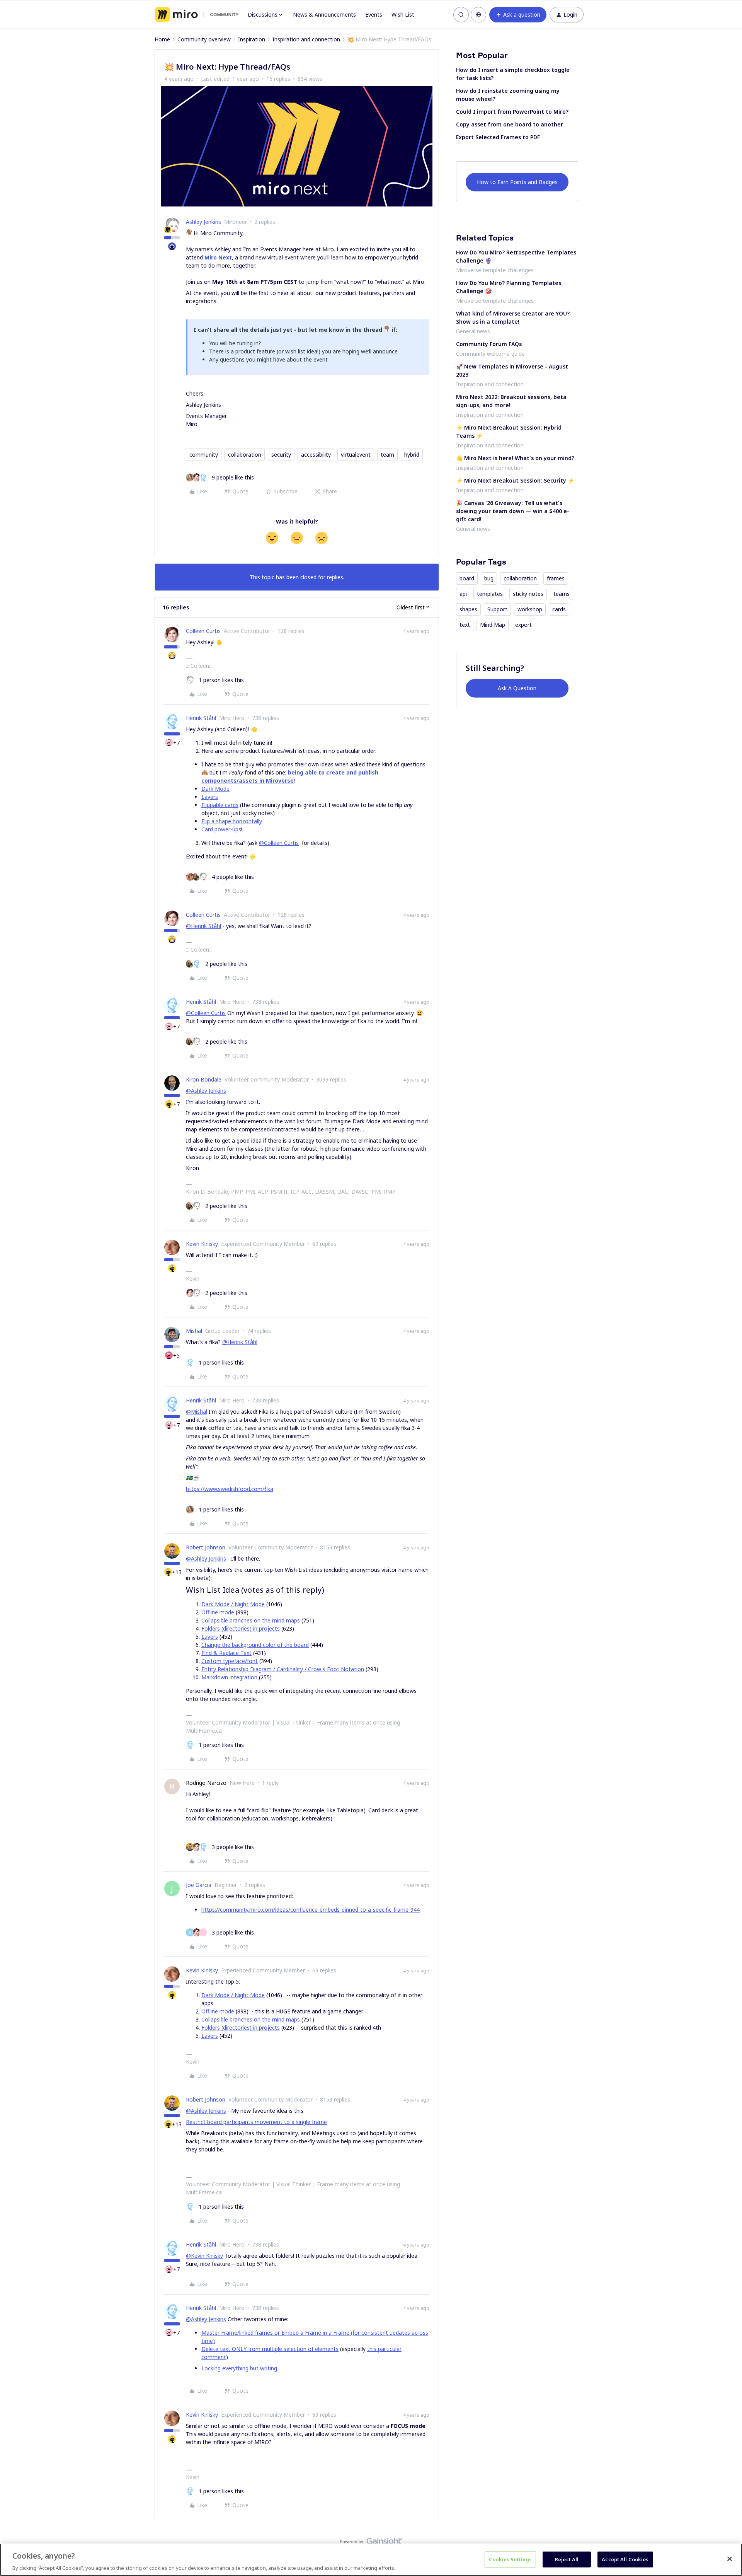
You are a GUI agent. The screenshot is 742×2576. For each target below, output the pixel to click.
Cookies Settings (510, 2559)
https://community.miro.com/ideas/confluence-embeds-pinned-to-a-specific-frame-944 (311, 1910)
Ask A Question (517, 688)
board (467, 578)
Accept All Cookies (625, 2559)
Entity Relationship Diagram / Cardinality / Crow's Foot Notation (283, 1669)
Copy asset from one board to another (510, 124)
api (463, 594)
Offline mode (218, 1612)
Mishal (194, 1331)
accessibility (316, 455)
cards (559, 609)
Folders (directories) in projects (241, 1628)
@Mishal (197, 1412)
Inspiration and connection (306, 39)
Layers (210, 797)
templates (490, 594)
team (387, 455)
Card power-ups (221, 829)
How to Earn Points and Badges (517, 182)
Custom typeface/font (230, 1661)
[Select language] (478, 15)
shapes (468, 609)
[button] (518, 15)
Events (374, 15)
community (204, 455)
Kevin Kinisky (202, 1244)
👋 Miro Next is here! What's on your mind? (515, 458)
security (281, 455)
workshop (530, 609)
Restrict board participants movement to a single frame (256, 2122)
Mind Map (493, 625)
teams (562, 594)
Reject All (567, 2559)
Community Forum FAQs (489, 344)
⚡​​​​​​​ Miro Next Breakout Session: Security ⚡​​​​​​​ (515, 480)
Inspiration (252, 39)
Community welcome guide (490, 354)
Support (497, 609)
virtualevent (356, 455)
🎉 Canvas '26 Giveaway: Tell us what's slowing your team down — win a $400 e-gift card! (513, 511)
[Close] (730, 2559)
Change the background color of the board (255, 1645)
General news (473, 331)
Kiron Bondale (204, 1079)
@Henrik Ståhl (203, 926)
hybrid (412, 455)
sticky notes (528, 594)
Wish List (403, 15)
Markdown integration (229, 1677)
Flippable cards (220, 805)
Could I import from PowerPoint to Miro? (512, 112)
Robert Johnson (206, 1547)
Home (162, 39)
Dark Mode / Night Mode (233, 1604)
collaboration (245, 455)
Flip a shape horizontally (232, 821)
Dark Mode (215, 789)
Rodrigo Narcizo (206, 1783)
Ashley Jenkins (203, 222)
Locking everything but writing (239, 2368)
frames (556, 578)
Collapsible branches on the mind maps (251, 1620)
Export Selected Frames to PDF (498, 137)
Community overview (204, 39)
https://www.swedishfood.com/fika (230, 1489)
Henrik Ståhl (201, 718)
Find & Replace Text (226, 1653)
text (465, 625)
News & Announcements (324, 15)
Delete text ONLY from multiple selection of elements (270, 2349)
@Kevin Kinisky (204, 2256)
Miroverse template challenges (495, 270)
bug (489, 578)
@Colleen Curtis (279, 843)
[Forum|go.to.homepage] (197, 15)
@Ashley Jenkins (206, 1091)
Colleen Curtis (203, 631)
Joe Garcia (199, 1885)
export (523, 625)
